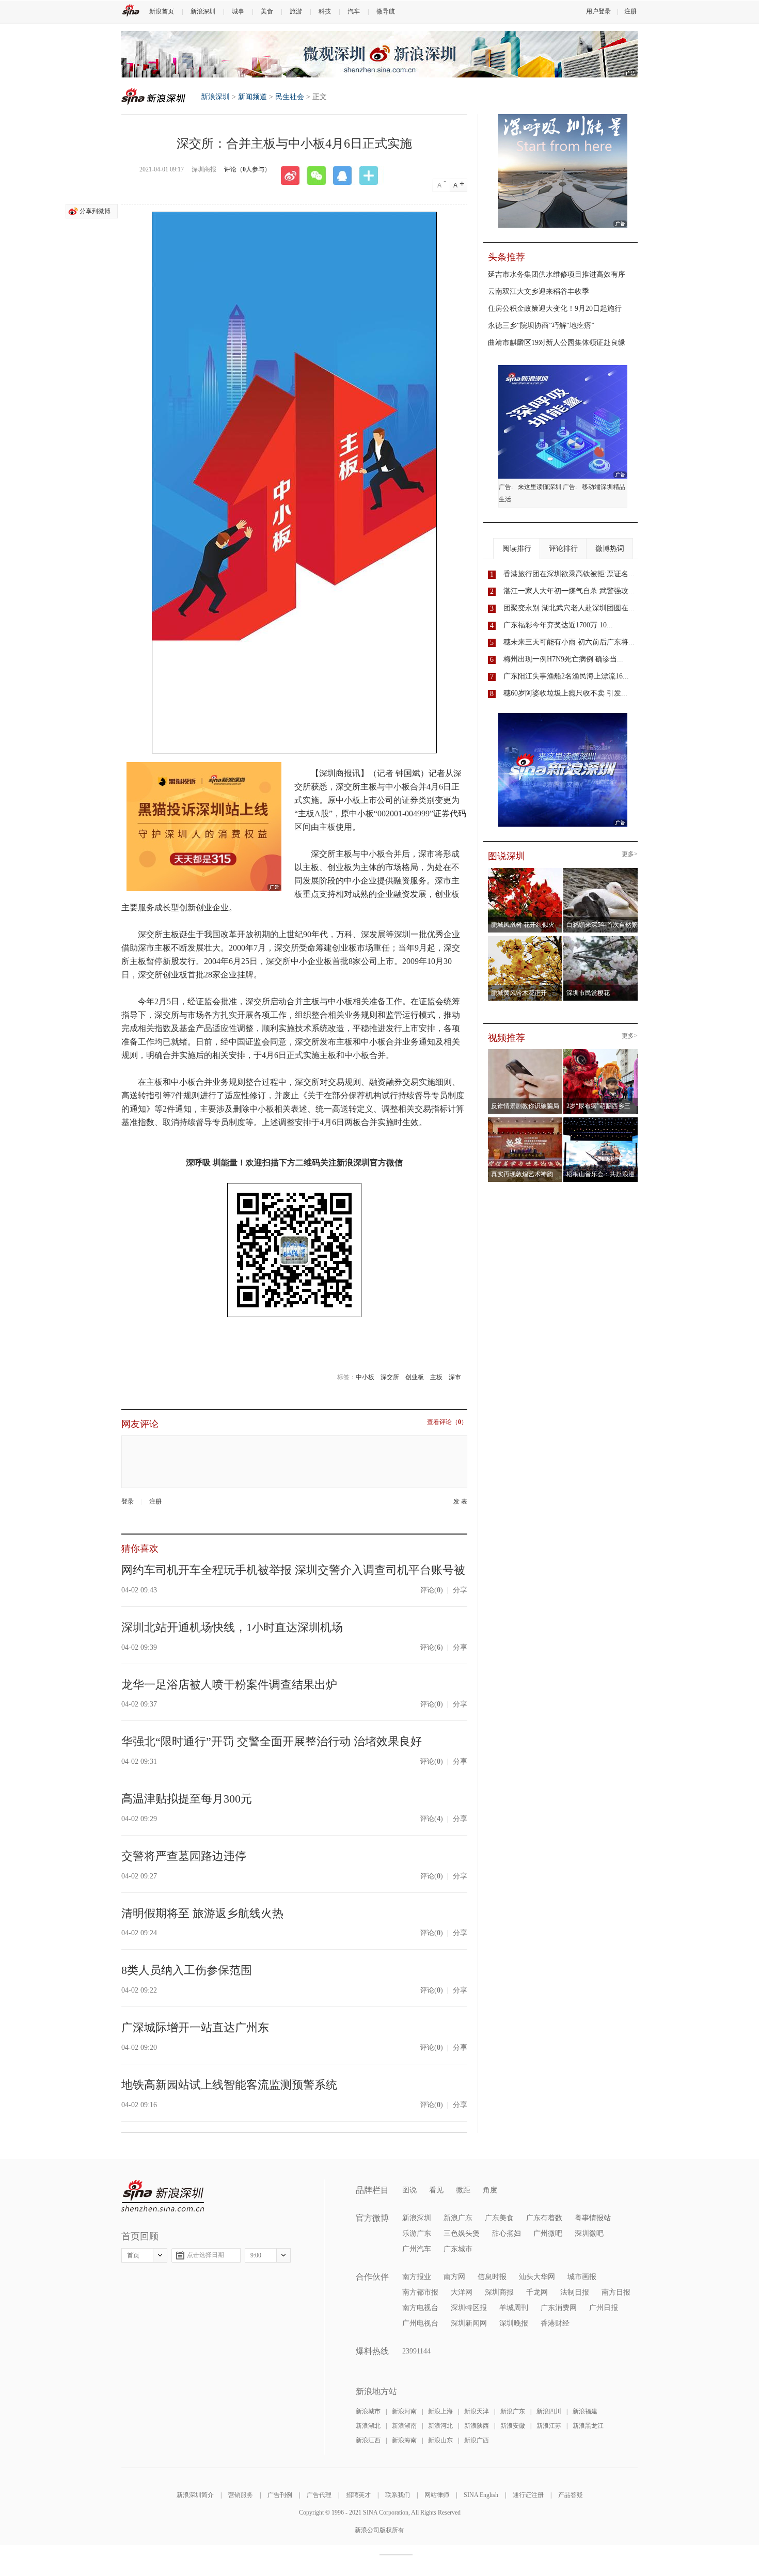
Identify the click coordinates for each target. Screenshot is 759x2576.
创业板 (415, 1377)
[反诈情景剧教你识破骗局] (525, 1052)
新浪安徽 (513, 2426)
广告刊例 (280, 2495)
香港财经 (555, 2323)
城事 (238, 11)
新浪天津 (477, 2411)
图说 (409, 2190)
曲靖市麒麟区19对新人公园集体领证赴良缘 (557, 343)
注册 (630, 11)
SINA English (481, 2495)
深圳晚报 (514, 2323)
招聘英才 (358, 2495)
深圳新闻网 (469, 2323)
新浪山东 (440, 2440)
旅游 (296, 11)
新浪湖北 (368, 2426)
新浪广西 (477, 2440)
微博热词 (610, 549)
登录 (128, 1502)
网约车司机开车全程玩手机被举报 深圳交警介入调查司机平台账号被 (293, 1570)
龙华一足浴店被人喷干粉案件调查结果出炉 (229, 1685)
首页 (133, 2255)
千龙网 (537, 2292)
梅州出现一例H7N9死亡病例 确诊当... (563, 659)
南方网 (454, 2277)
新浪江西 (368, 2440)
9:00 (256, 2255)
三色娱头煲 (462, 2233)
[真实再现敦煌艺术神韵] (525, 1120)
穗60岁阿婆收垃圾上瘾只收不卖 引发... (565, 693)
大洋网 (462, 2292)
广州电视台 (420, 2323)
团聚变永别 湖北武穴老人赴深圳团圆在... (569, 608)
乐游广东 (417, 2233)
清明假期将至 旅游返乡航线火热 (202, 1913)
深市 (455, 1377)
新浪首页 (162, 11)
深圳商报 (499, 2292)
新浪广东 (458, 2218)
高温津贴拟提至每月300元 (187, 1799)
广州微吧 (548, 2233)
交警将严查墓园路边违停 (184, 1856)
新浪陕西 (477, 2426)
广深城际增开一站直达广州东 (195, 2027)
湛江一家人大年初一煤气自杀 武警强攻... (569, 591)
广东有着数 (544, 2218)
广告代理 (319, 2495)
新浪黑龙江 (588, 2426)
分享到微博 (95, 211)
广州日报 (604, 2308)
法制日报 (575, 2292)
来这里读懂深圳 (540, 487)
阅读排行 (517, 549)
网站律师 (437, 2495)
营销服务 (241, 2495)
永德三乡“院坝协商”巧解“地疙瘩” (541, 326)
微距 (463, 2190)
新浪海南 (404, 2440)
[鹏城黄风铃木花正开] (525, 939)
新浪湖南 (404, 2426)
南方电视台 (420, 2308)
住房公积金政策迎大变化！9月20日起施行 (555, 309)
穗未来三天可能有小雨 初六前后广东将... (569, 642)
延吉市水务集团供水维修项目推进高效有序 (557, 274)
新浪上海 (440, 2411)
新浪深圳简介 (195, 2495)
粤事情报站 (593, 2218)
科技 (325, 11)
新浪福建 (585, 2411)
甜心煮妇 (507, 2233)
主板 (436, 1377)
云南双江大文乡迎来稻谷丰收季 (539, 291)
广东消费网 (559, 2308)
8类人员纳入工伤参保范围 (187, 1970)
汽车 (354, 11)
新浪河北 (440, 2426)
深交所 (390, 1377)
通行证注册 (528, 2495)
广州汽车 (417, 2249)
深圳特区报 (469, 2308)
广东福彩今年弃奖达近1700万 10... (558, 625)
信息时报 (492, 2277)
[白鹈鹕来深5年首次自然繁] (601, 871)
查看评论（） (447, 1422)
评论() (431, 1590)
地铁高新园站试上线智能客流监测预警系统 (229, 2085)
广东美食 (499, 2218)
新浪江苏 (549, 2426)
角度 (490, 2190)
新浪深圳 (203, 11)
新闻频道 (252, 97)
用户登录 (598, 11)
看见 (436, 2190)
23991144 (416, 2351)
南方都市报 (420, 2292)
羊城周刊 (514, 2308)
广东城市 (458, 2249)
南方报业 (417, 2277)
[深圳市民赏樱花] (601, 939)
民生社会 (290, 97)
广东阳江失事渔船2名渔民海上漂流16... (566, 676)
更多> (630, 854)
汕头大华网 (537, 2277)
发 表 (460, 1502)
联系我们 (398, 2495)
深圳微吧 (589, 2233)
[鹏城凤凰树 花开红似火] (525, 871)
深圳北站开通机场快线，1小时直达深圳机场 (232, 1627)
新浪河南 (404, 2411)
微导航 (386, 11)
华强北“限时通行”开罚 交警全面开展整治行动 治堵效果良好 (272, 1741)
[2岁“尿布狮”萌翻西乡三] (601, 1052)
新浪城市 (368, 2411)
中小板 (365, 1377)
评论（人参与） (247, 169)
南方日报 (616, 2292)
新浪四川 (549, 2411)
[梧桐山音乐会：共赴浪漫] (601, 1120)
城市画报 (582, 2277)
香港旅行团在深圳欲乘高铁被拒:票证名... (569, 574)
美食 (267, 11)
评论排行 (563, 549)
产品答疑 (571, 2495)
